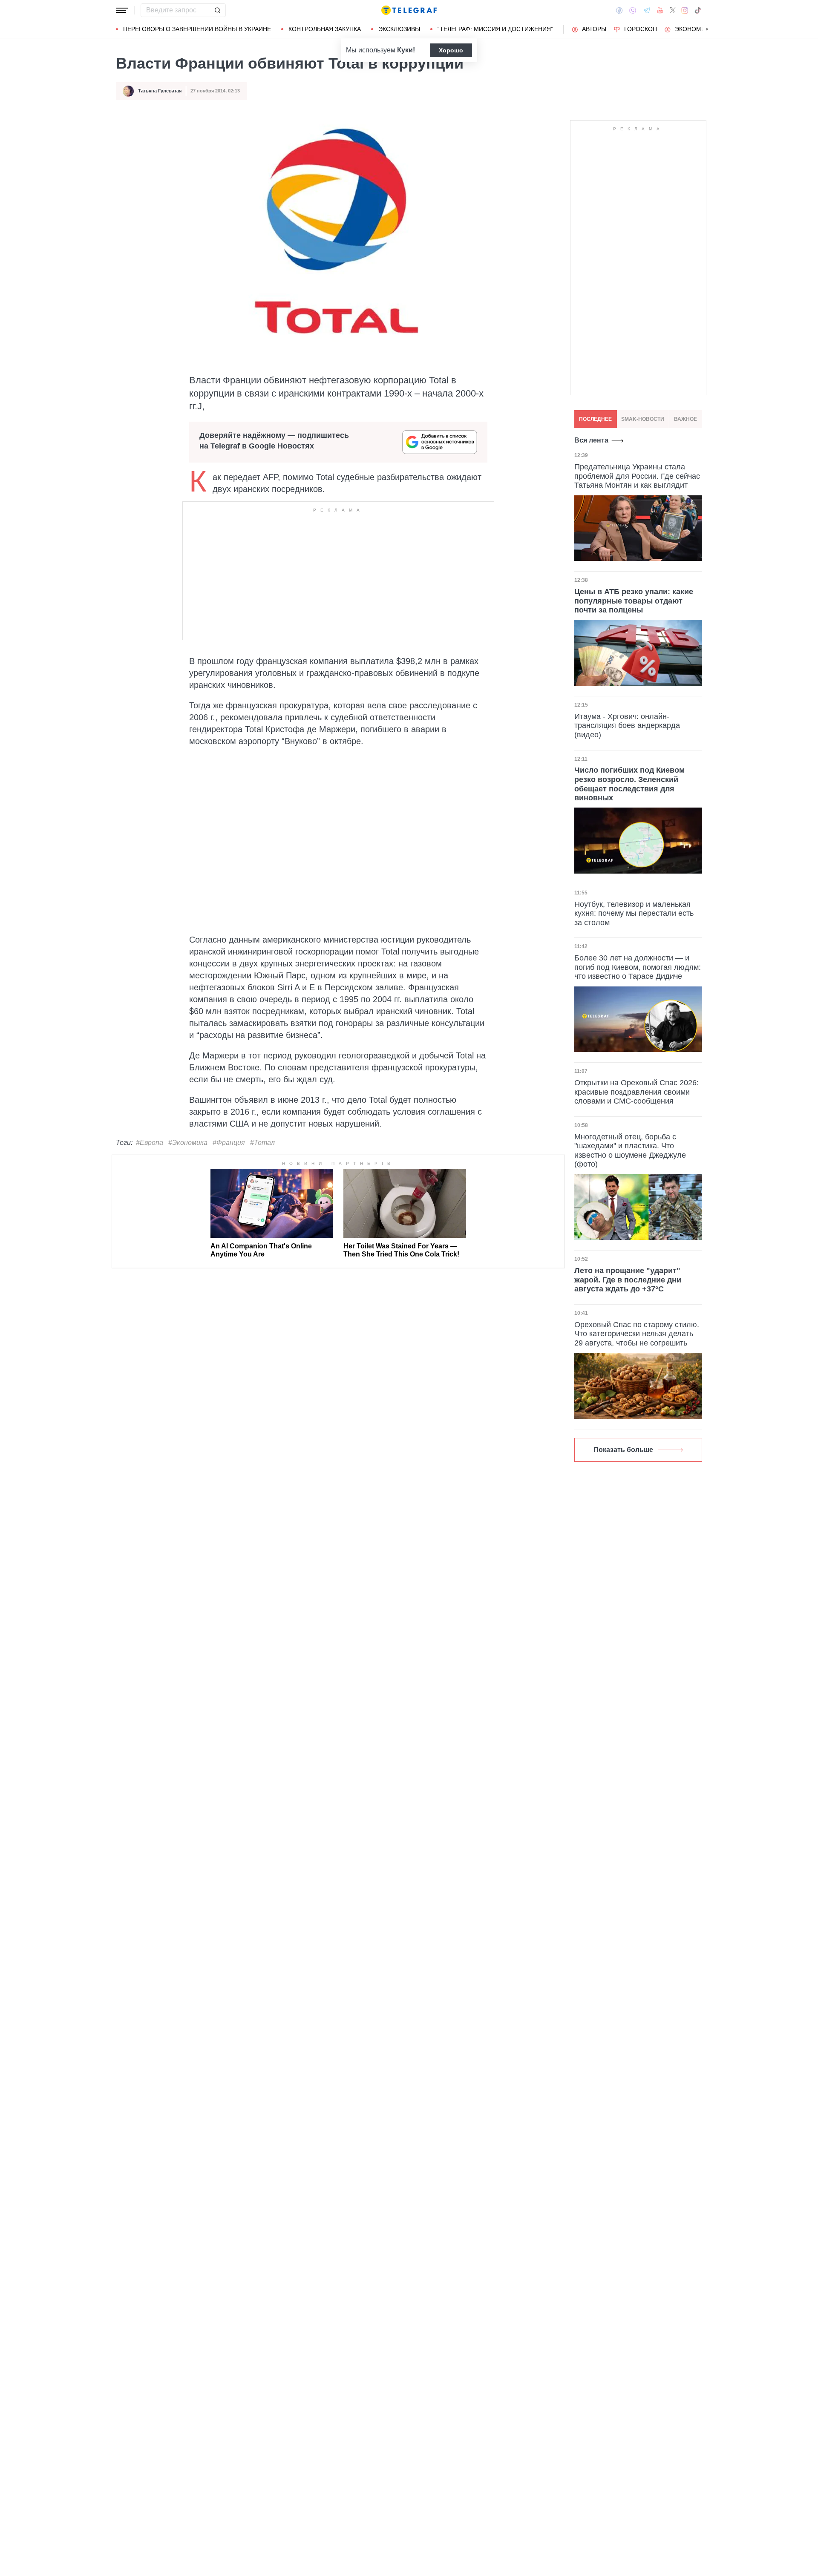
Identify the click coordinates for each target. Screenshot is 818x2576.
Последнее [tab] (595, 419)
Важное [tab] (686, 419)
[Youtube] (660, 10)
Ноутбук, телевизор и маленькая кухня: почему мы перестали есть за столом (634, 913)
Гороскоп (641, 29)
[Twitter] (673, 10)
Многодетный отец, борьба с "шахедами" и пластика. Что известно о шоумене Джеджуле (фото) (630, 1151)
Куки (405, 50)
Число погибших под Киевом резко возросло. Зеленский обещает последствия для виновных (629, 784)
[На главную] (409, 10)
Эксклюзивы (399, 29)
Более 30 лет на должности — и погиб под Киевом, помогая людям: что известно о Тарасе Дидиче (638, 967)
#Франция (229, 1143)
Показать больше (623, 1450)
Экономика (694, 29)
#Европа (150, 1143)
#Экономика (188, 1143)
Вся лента (591, 440)
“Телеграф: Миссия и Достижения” (495, 29)
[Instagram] (685, 10)
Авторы (594, 29)
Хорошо (451, 50)
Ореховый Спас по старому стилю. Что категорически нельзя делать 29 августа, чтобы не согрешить (637, 1334)
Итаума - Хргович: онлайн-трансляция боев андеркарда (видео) (627, 726)
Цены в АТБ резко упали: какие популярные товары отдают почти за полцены (634, 601)
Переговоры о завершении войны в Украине (197, 29)
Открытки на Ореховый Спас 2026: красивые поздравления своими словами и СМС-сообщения (637, 1092)
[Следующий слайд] (707, 29)
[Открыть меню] (122, 10)
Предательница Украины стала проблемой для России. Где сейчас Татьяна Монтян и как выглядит (637, 476)
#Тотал (262, 1143)
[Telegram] (647, 10)
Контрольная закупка (325, 29)
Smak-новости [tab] (643, 419)
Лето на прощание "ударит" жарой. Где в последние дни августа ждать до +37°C (628, 1280)
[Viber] (633, 10)
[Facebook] (619, 10)
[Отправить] (217, 10)
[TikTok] (698, 10)
